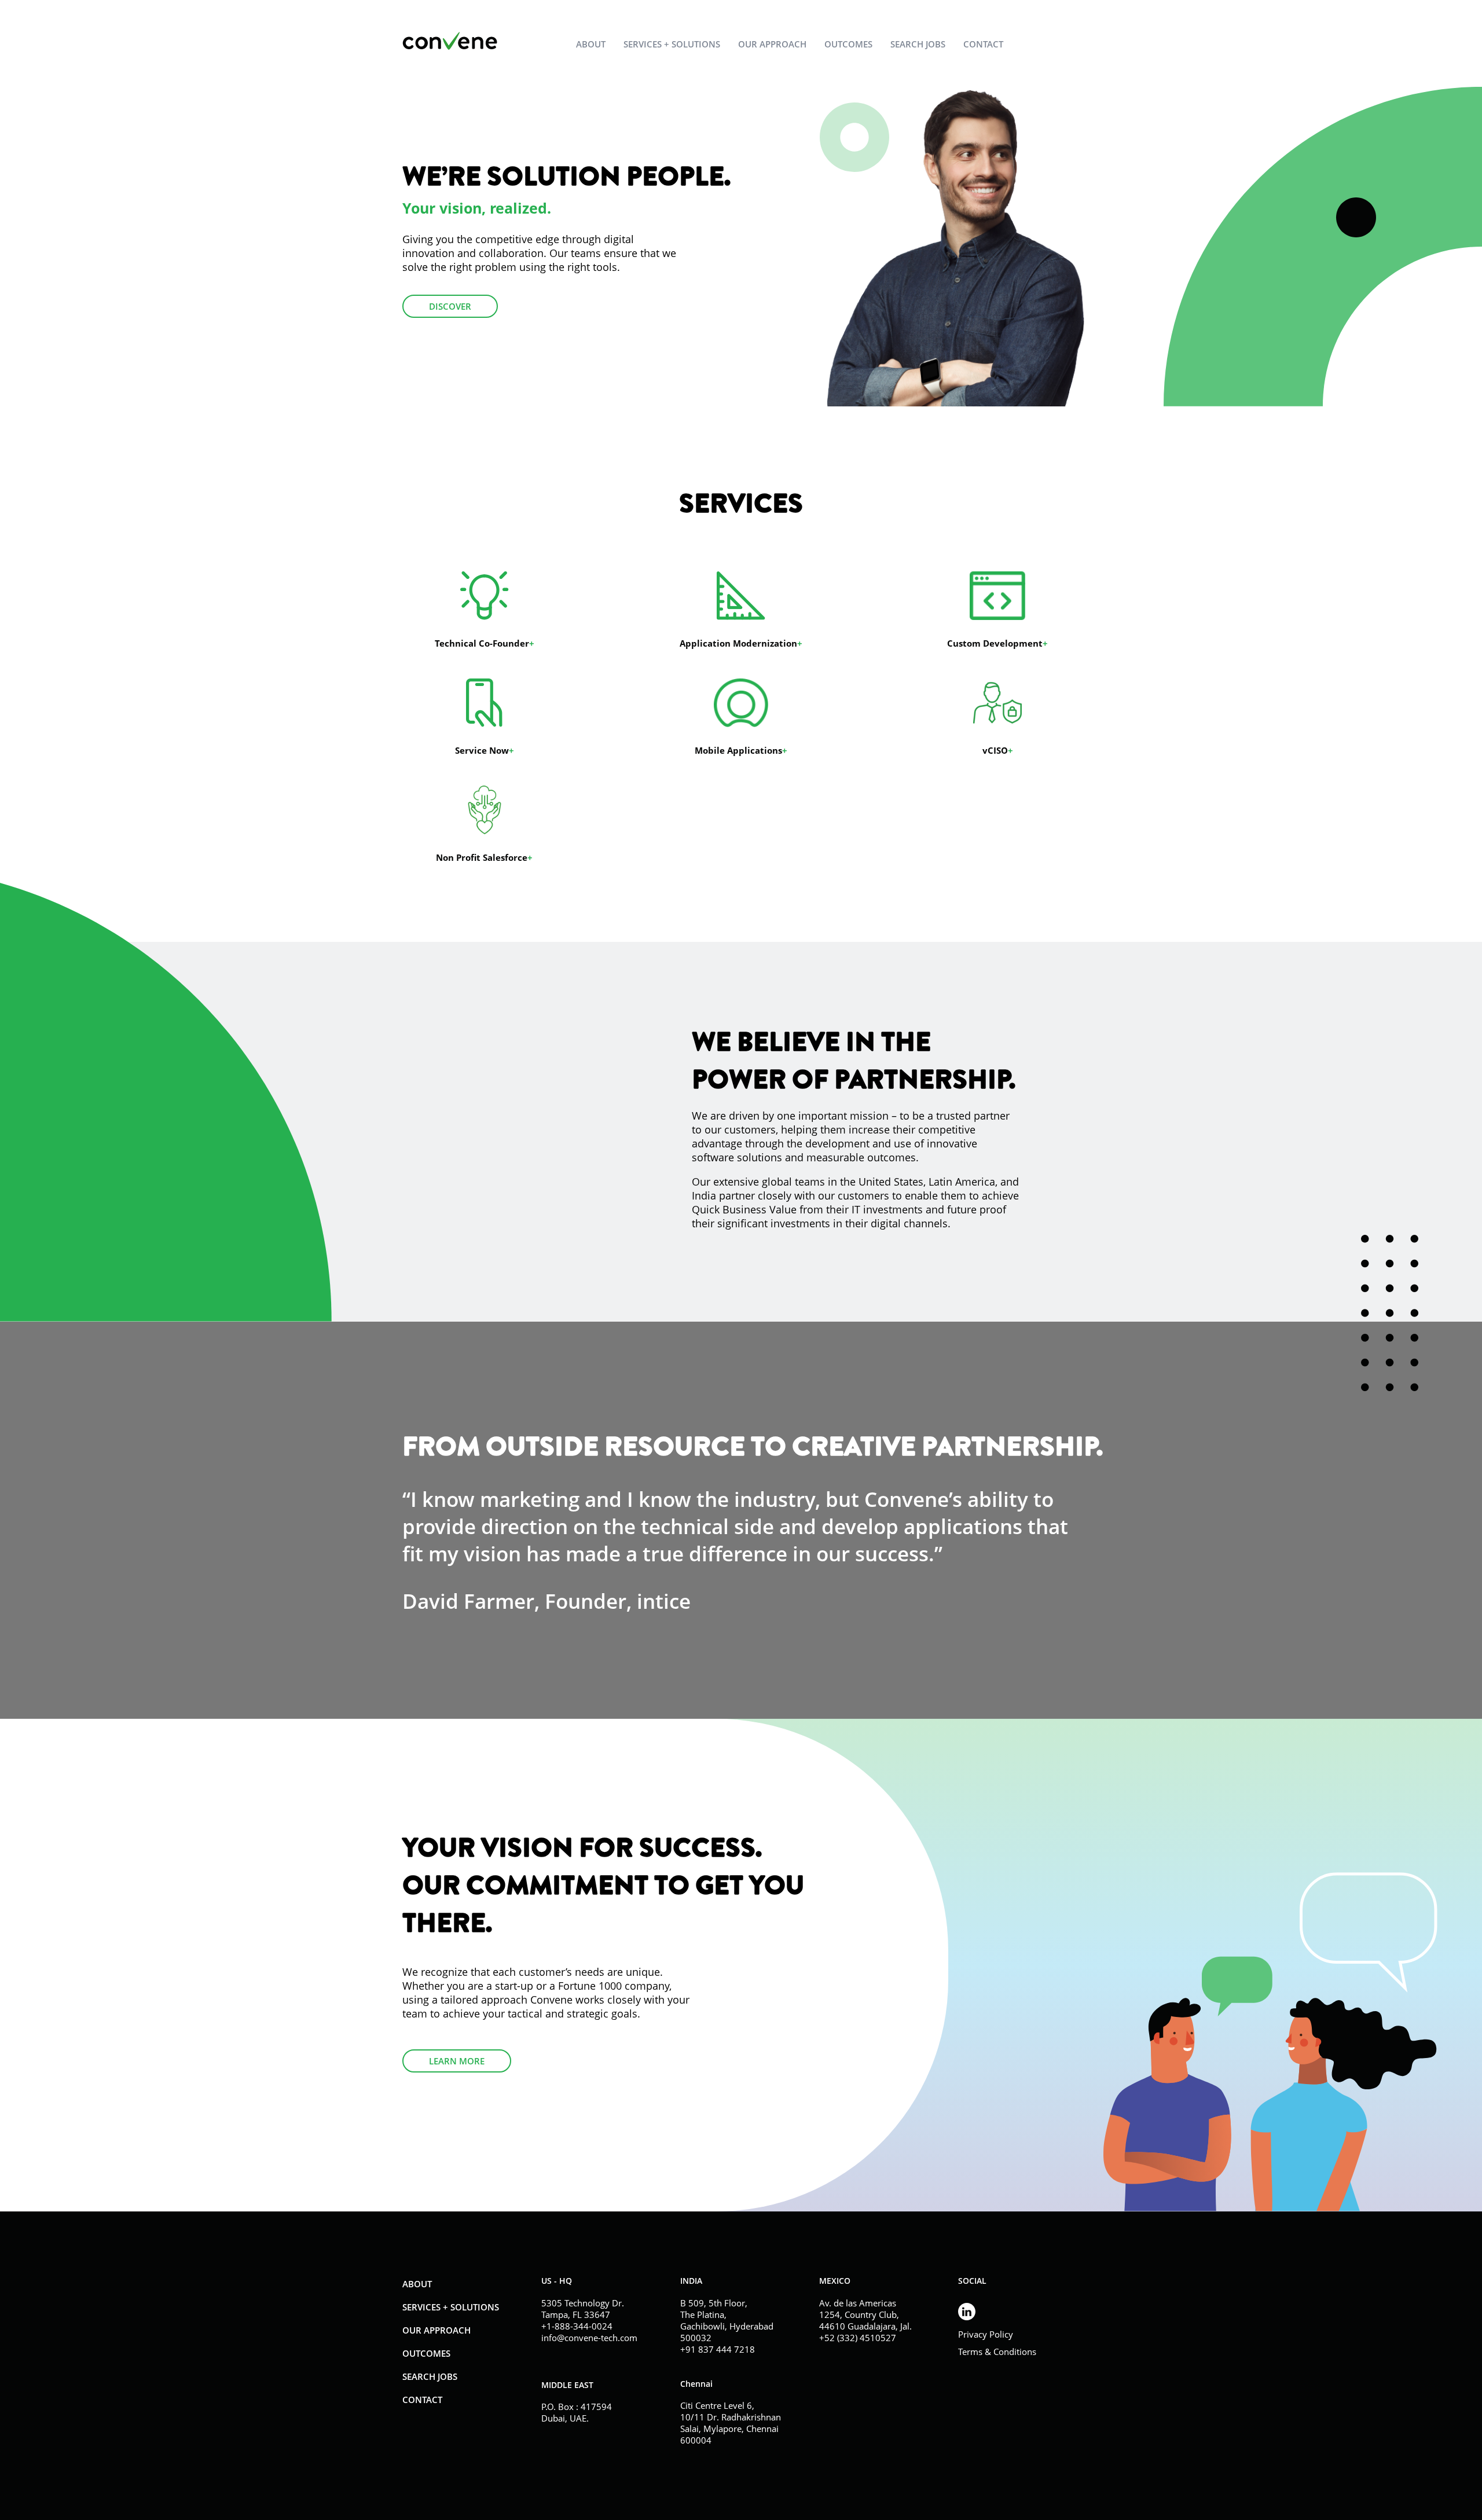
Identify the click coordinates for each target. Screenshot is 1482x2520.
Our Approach (772, 44)
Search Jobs (918, 44)
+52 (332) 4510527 (858, 2338)
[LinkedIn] (1019, 2310)
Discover (450, 306)
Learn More (457, 2061)
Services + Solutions (672, 44)
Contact (983, 44)
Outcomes (848, 44)
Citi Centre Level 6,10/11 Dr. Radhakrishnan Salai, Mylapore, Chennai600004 (731, 2423)
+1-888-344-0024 (577, 2326)
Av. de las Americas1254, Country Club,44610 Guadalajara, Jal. (865, 2314)
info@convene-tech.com (589, 2338)
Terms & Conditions (997, 2352)
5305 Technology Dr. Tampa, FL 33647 (583, 2309)
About (591, 44)
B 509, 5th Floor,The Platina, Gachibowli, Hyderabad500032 (727, 2320)
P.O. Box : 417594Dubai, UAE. (577, 2412)
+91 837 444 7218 (718, 2349)
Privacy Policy (986, 2334)
